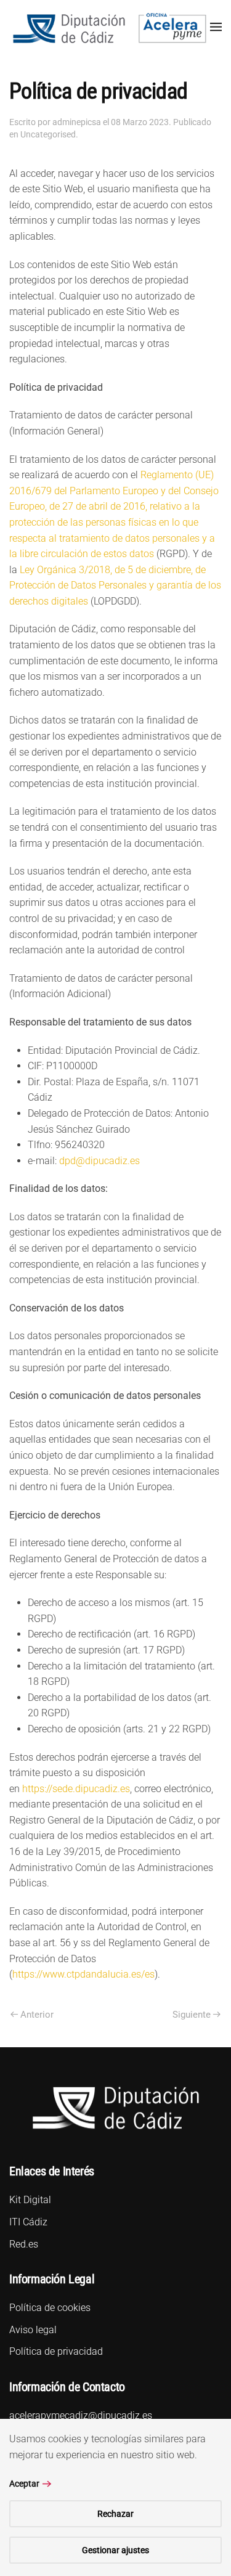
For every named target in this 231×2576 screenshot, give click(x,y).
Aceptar (24, 2484)
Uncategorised (48, 134)
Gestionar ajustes (115, 2550)
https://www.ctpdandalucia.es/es (83, 1974)
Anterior (37, 2015)
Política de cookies (50, 2308)
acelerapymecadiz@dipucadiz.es (81, 2415)
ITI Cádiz (28, 2222)
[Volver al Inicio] (110, 27)
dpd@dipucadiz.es (99, 1161)
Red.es (24, 2244)
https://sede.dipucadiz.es (76, 1789)
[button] (216, 26)
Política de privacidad (56, 2351)
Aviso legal (33, 2330)
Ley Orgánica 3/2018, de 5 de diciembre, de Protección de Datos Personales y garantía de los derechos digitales (115, 585)
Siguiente (192, 2015)
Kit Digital (30, 2200)
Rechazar (115, 2514)
